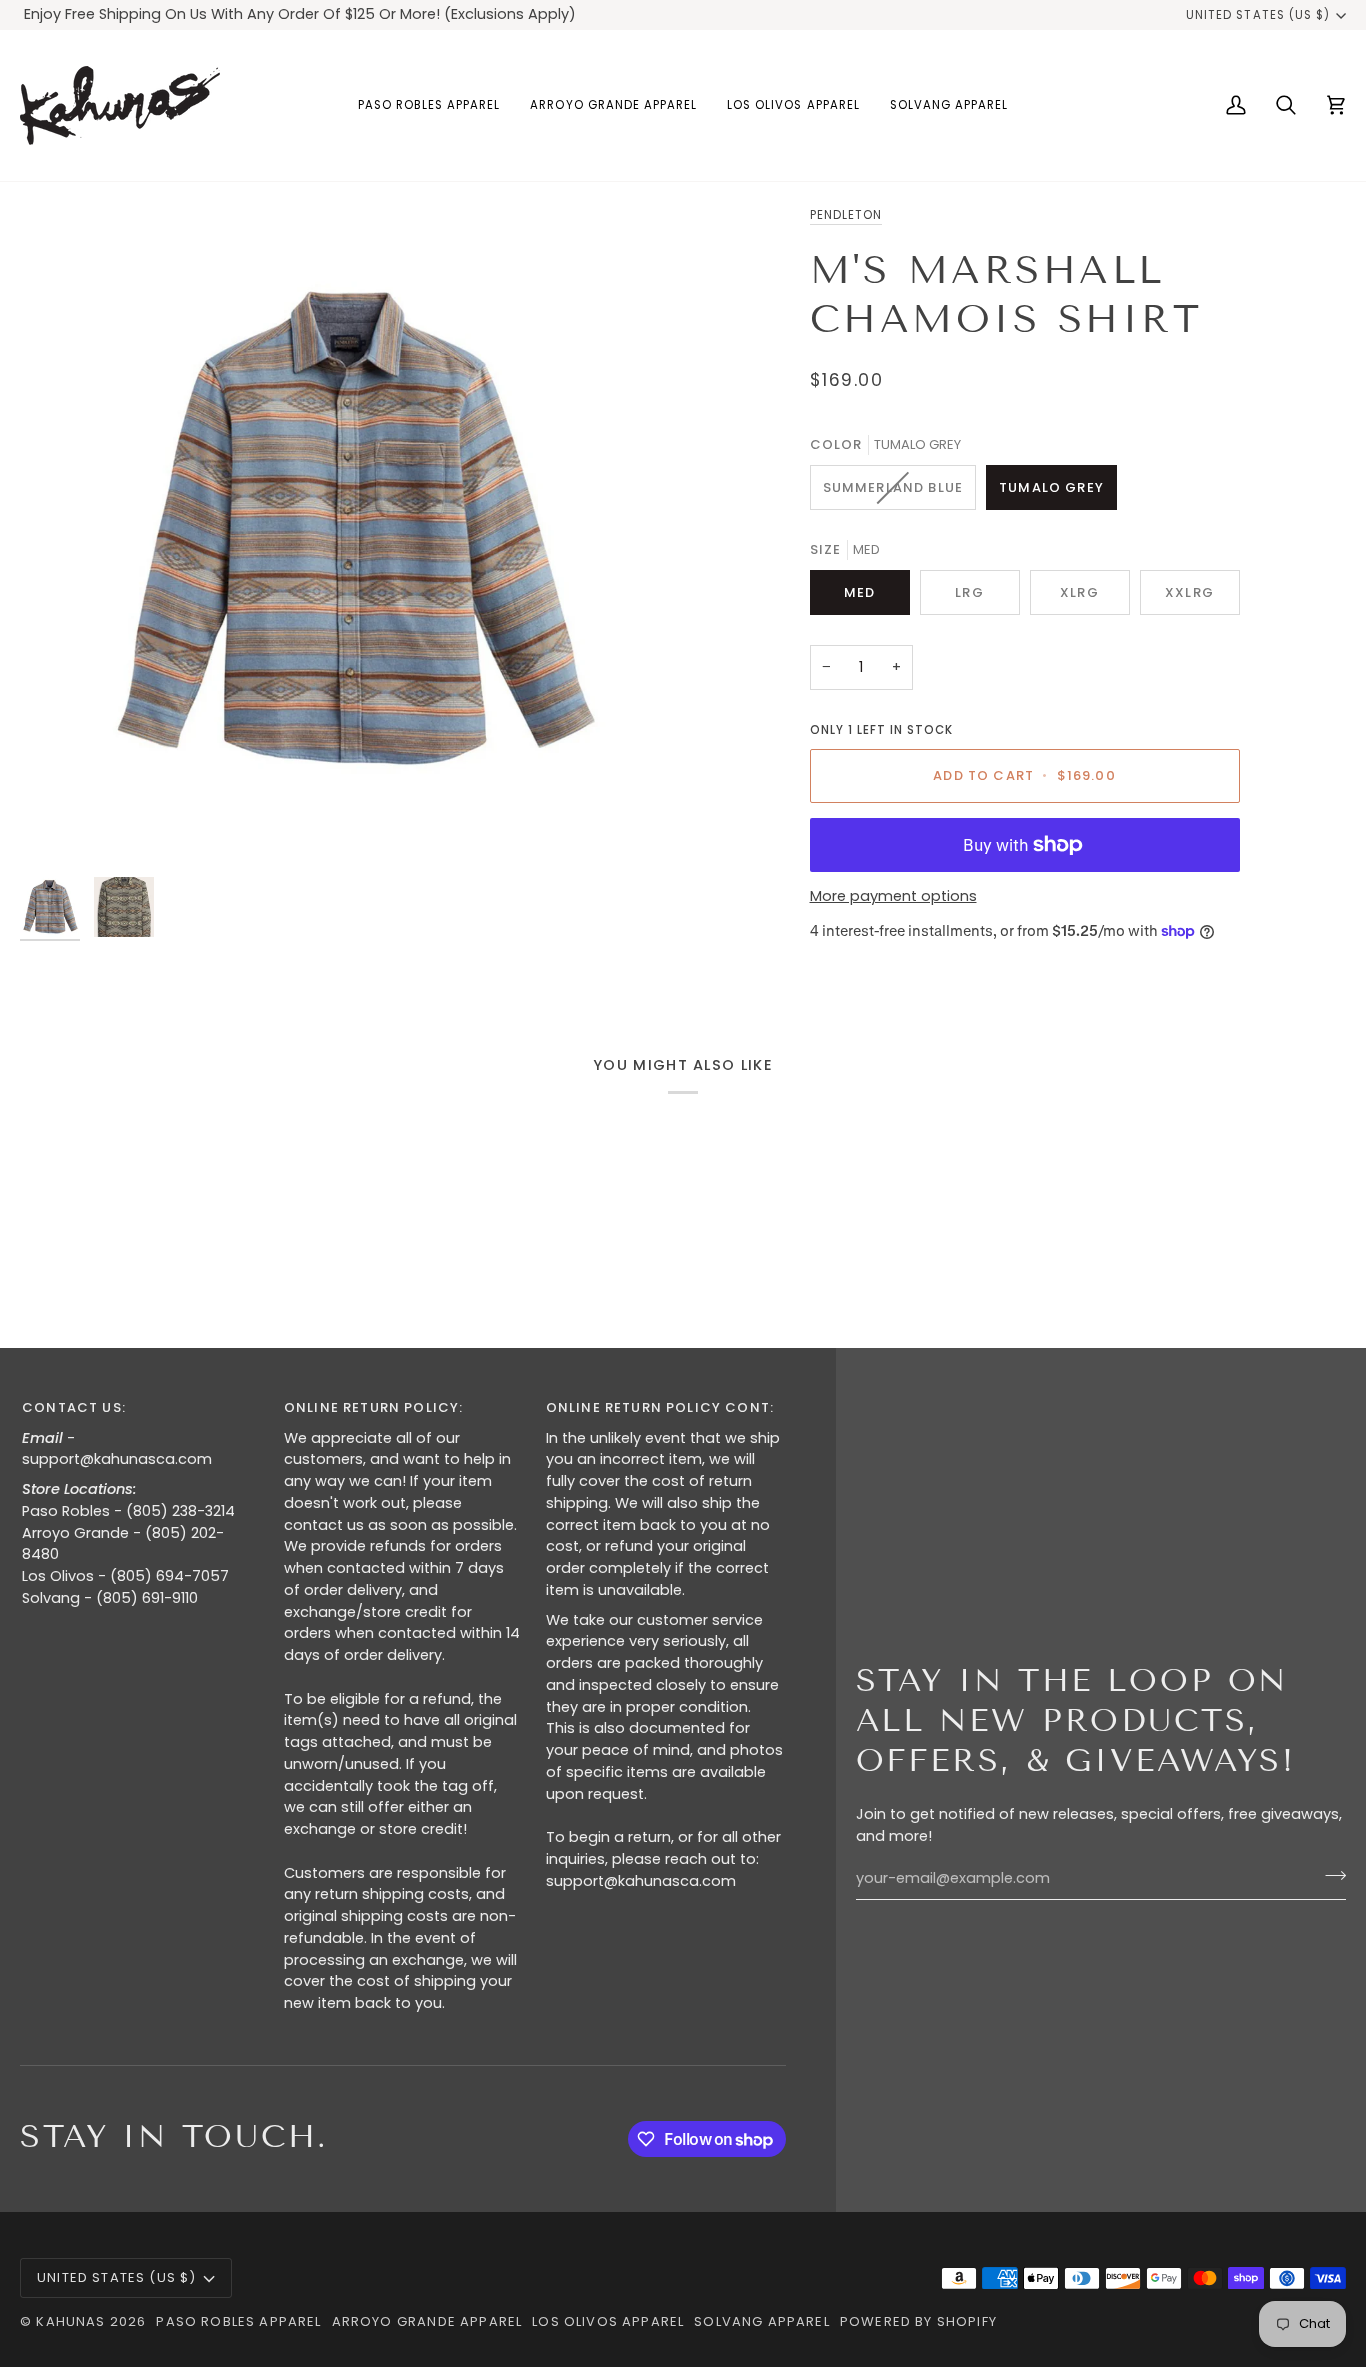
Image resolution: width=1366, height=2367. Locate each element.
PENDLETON (846, 215)
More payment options (893, 896)
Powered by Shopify (918, 2321)
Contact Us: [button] (74, 1407)
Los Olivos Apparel (608, 2321)
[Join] (1329, 1876)
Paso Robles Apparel (238, 2321)
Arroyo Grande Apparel (427, 2321)
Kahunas (70, 2321)
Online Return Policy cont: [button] (660, 1407)
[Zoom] (351, 535)
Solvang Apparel (762, 2321)
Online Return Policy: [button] (374, 1407)
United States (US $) (1258, 15)
